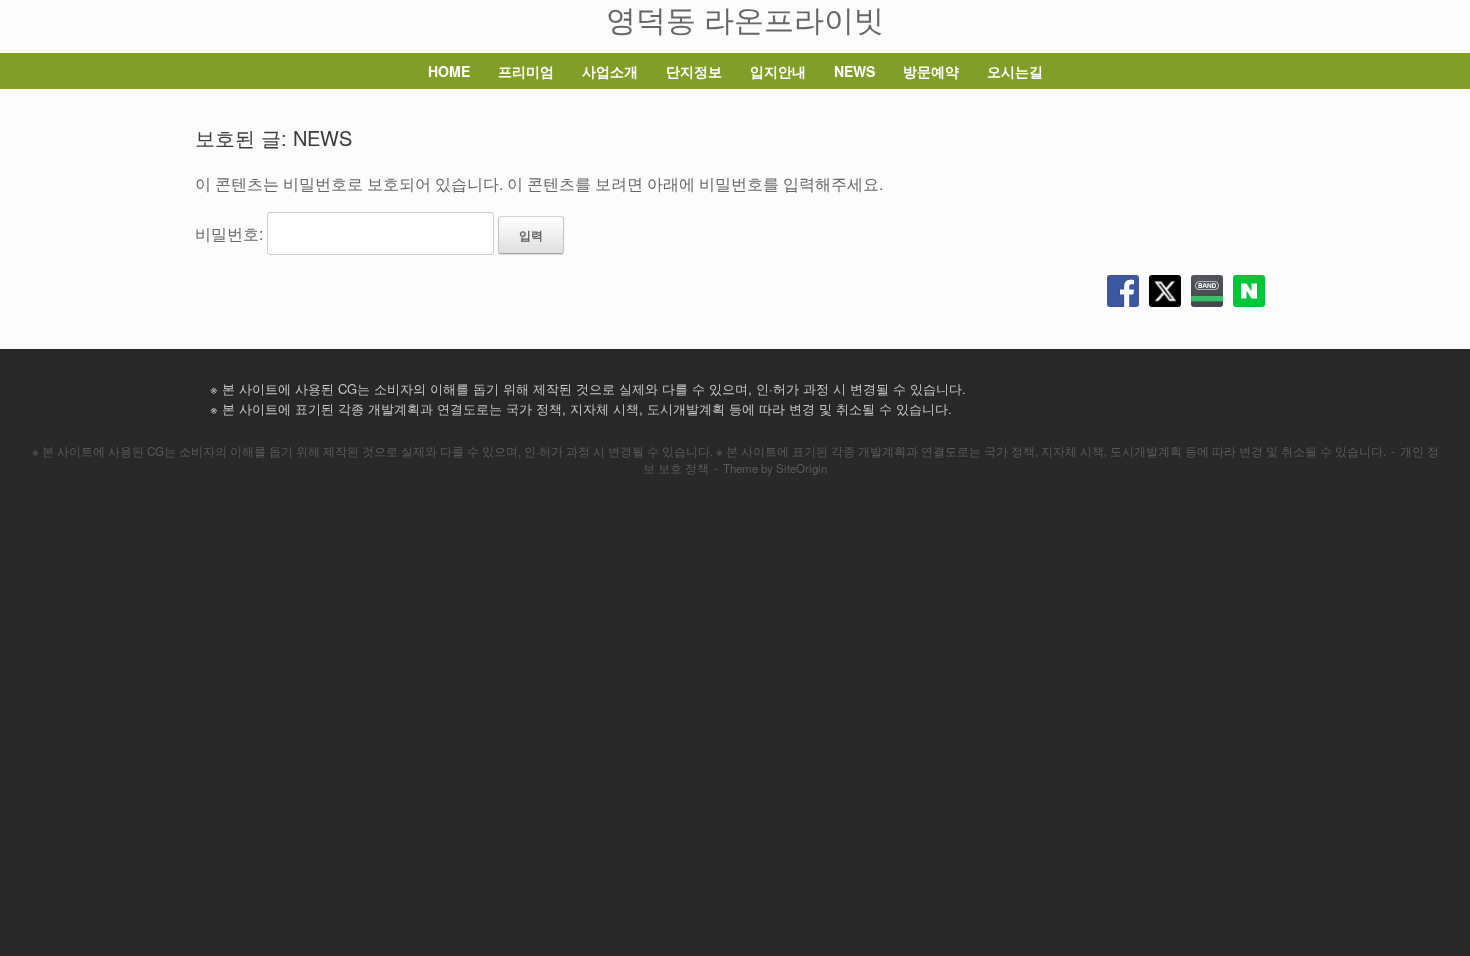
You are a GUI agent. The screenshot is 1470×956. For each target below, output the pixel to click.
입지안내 (778, 71)
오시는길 (1015, 71)
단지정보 (694, 71)
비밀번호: (231, 233)
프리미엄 (526, 71)
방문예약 (931, 71)
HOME (449, 71)
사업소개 (610, 71)
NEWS (854, 71)
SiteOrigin (801, 468)
